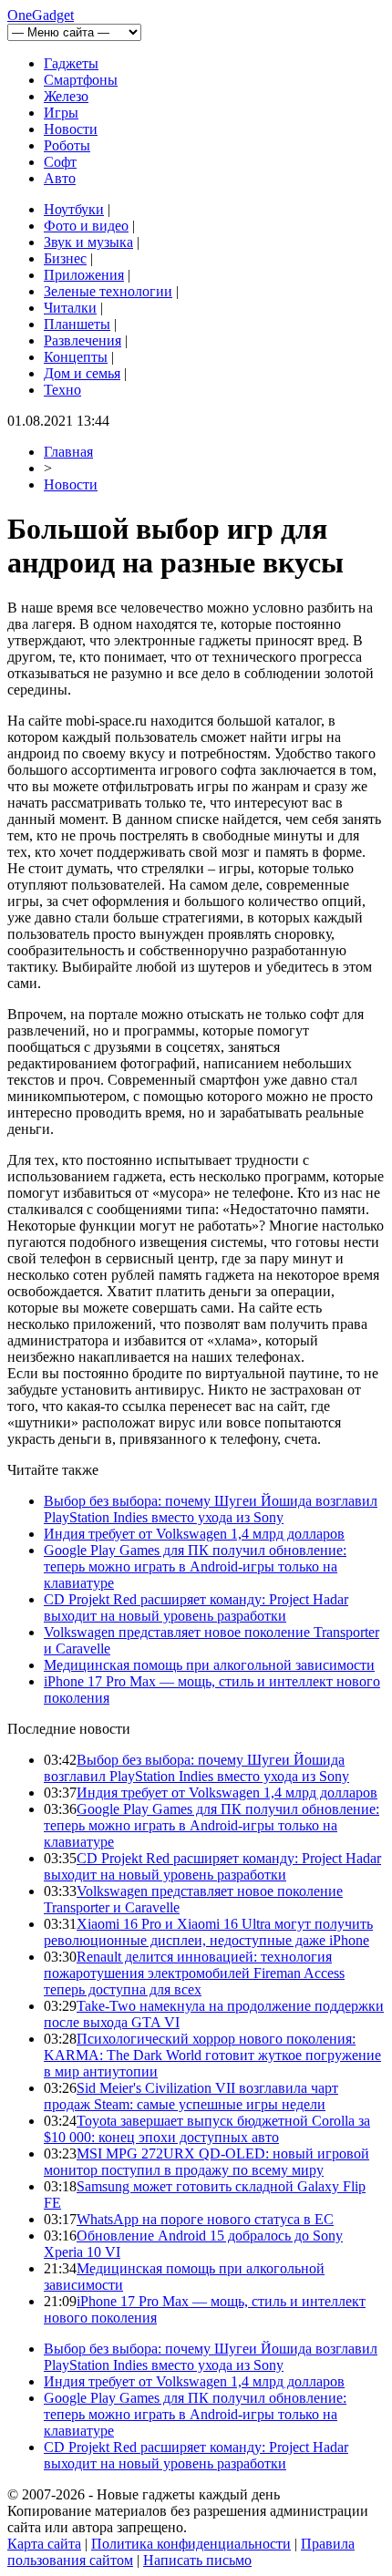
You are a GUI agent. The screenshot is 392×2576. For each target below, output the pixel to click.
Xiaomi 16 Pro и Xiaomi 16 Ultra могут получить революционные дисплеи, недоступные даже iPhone (208, 1932)
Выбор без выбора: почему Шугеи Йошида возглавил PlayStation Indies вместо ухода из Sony (211, 1509)
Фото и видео (86, 226)
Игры (61, 113)
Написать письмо (197, 2560)
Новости (71, 129)
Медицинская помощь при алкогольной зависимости (209, 1665)
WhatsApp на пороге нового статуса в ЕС (205, 2219)
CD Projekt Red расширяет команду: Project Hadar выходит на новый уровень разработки (196, 1607)
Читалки (70, 308)
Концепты (76, 357)
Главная (68, 452)
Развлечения (83, 340)
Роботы (67, 145)
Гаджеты (71, 63)
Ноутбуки (74, 209)
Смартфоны (81, 80)
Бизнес (65, 258)
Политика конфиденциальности (191, 2544)
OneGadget (41, 15)
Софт (60, 162)
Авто (60, 178)
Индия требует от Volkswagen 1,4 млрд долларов (194, 1534)
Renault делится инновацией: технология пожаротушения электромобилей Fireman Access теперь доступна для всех (194, 1973)
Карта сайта (44, 2544)
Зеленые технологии (108, 291)
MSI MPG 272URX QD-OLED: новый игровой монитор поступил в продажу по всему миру (206, 2162)
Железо (66, 96)
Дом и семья (82, 373)
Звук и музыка (88, 242)
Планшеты (77, 324)
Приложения (84, 275)
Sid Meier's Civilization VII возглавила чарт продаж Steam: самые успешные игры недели (191, 2096)
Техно (62, 390)
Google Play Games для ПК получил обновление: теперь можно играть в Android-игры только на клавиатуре (195, 1566)
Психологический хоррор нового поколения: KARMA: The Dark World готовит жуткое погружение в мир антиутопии (212, 2055)
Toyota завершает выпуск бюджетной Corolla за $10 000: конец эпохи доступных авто (207, 2129)
